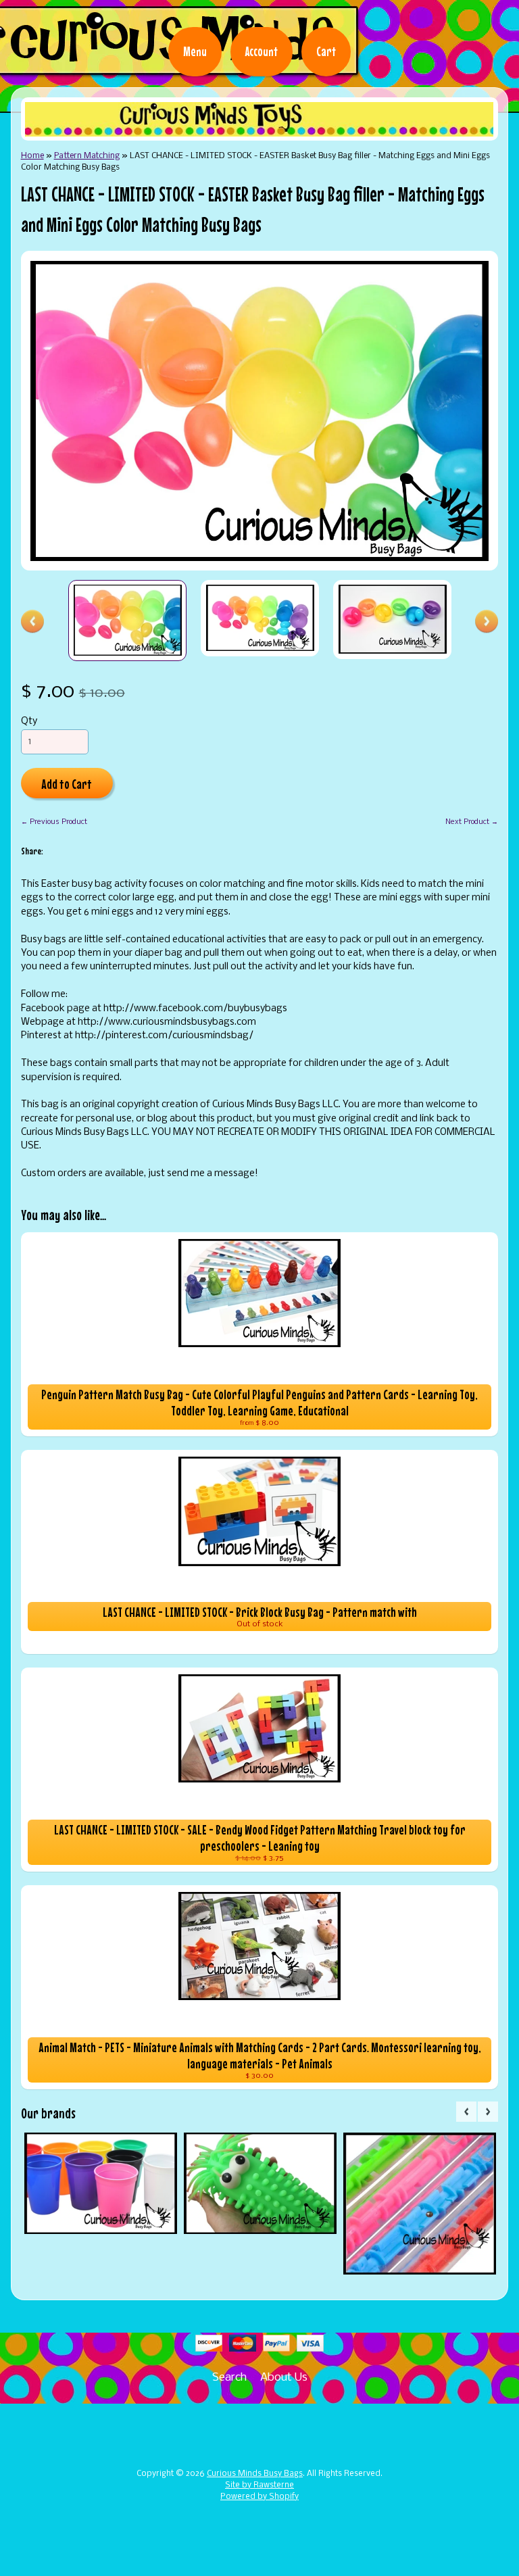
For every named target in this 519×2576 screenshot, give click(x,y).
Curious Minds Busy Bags (255, 2474)
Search (229, 2378)
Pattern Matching (87, 156)
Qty (29, 722)
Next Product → (472, 822)
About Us (284, 2378)
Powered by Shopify (259, 2497)
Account (262, 51)
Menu (195, 51)
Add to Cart (67, 784)
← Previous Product (54, 822)
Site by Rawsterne (259, 2485)
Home (32, 156)
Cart (326, 51)
